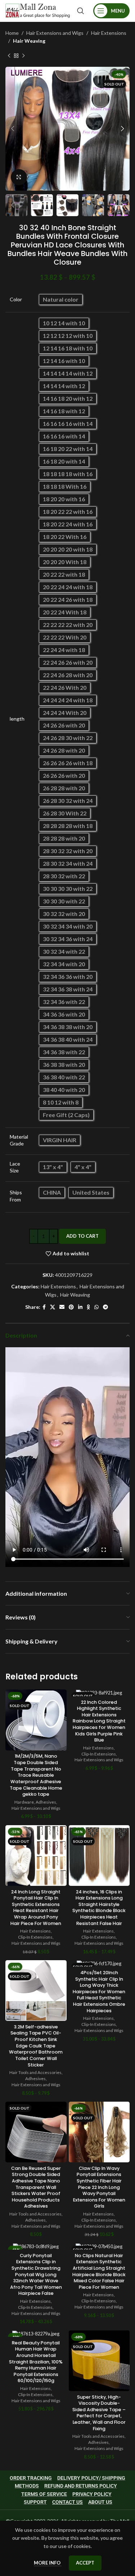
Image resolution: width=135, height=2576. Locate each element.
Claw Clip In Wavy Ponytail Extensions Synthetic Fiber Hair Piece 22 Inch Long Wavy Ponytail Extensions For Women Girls (99, 2187)
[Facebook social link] (44, 1307)
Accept (85, 2563)
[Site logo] (38, 10)
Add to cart (82, 1236)
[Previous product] (9, 56)
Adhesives (46, 1802)
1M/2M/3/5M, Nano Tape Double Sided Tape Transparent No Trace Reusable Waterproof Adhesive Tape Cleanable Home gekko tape (36, 1775)
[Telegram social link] (105, 1307)
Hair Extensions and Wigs (55, 33)
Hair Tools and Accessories (35, 2072)
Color (16, 299)
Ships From (16, 1196)
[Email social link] (62, 1307)
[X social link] (53, 1307)
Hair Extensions (109, 33)
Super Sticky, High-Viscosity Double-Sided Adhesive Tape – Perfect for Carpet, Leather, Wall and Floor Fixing (99, 2413)
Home (12, 33)
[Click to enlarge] (19, 177)
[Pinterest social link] (71, 1307)
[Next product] (23, 56)
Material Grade (19, 1140)
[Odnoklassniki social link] (88, 1307)
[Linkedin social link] (80, 1307)
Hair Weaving (29, 41)
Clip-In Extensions (99, 1754)
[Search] (81, 11)
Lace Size (15, 1167)
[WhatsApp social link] (96, 1307)
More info (48, 2563)
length (17, 719)
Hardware (24, 1802)
